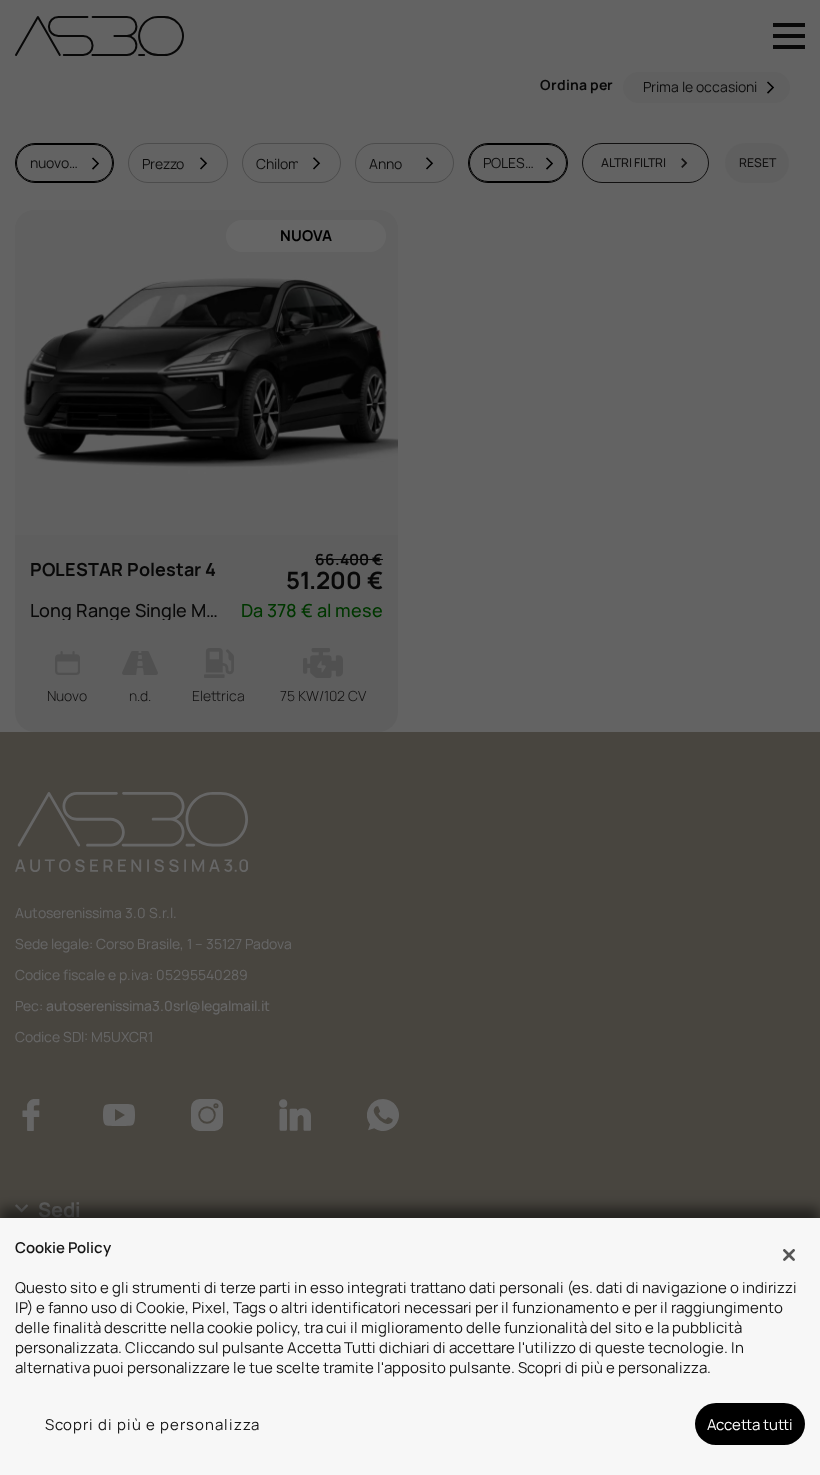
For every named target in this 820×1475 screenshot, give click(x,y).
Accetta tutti (750, 1424)
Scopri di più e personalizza (153, 1424)
